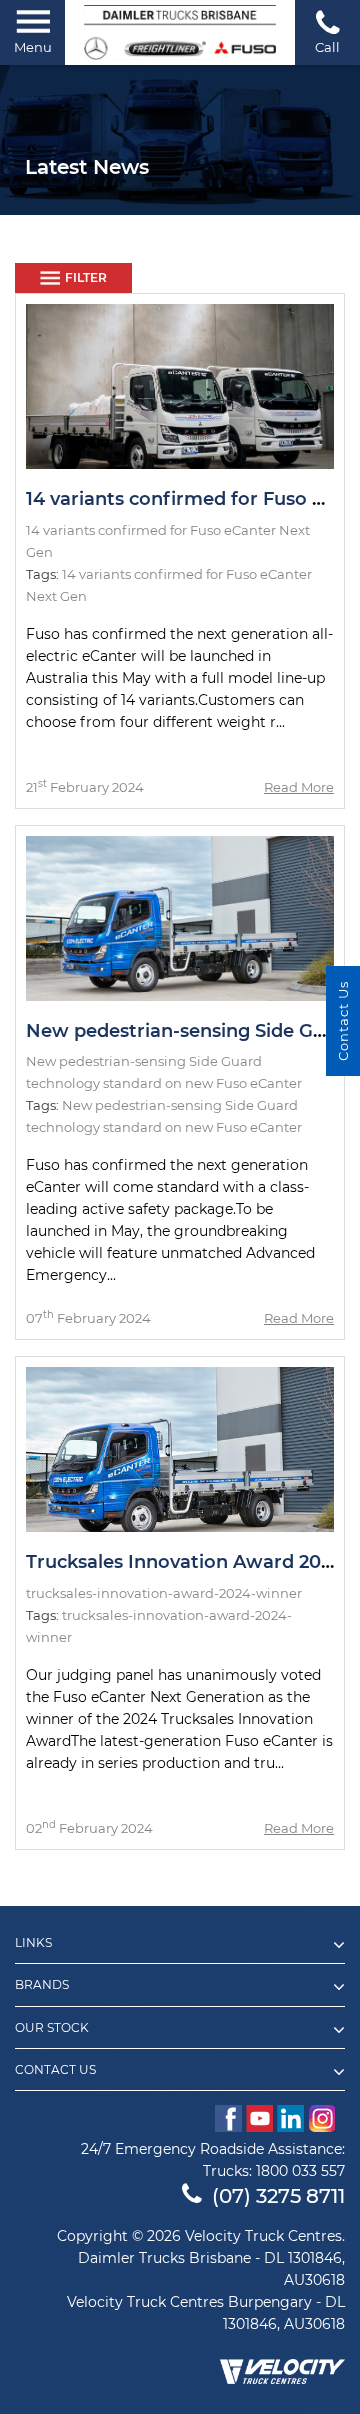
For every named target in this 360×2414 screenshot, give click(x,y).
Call (327, 47)
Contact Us (55, 2070)
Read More (299, 787)
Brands (42, 1985)
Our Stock (52, 2028)
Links (33, 1943)
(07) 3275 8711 (278, 2196)
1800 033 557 (300, 2171)
